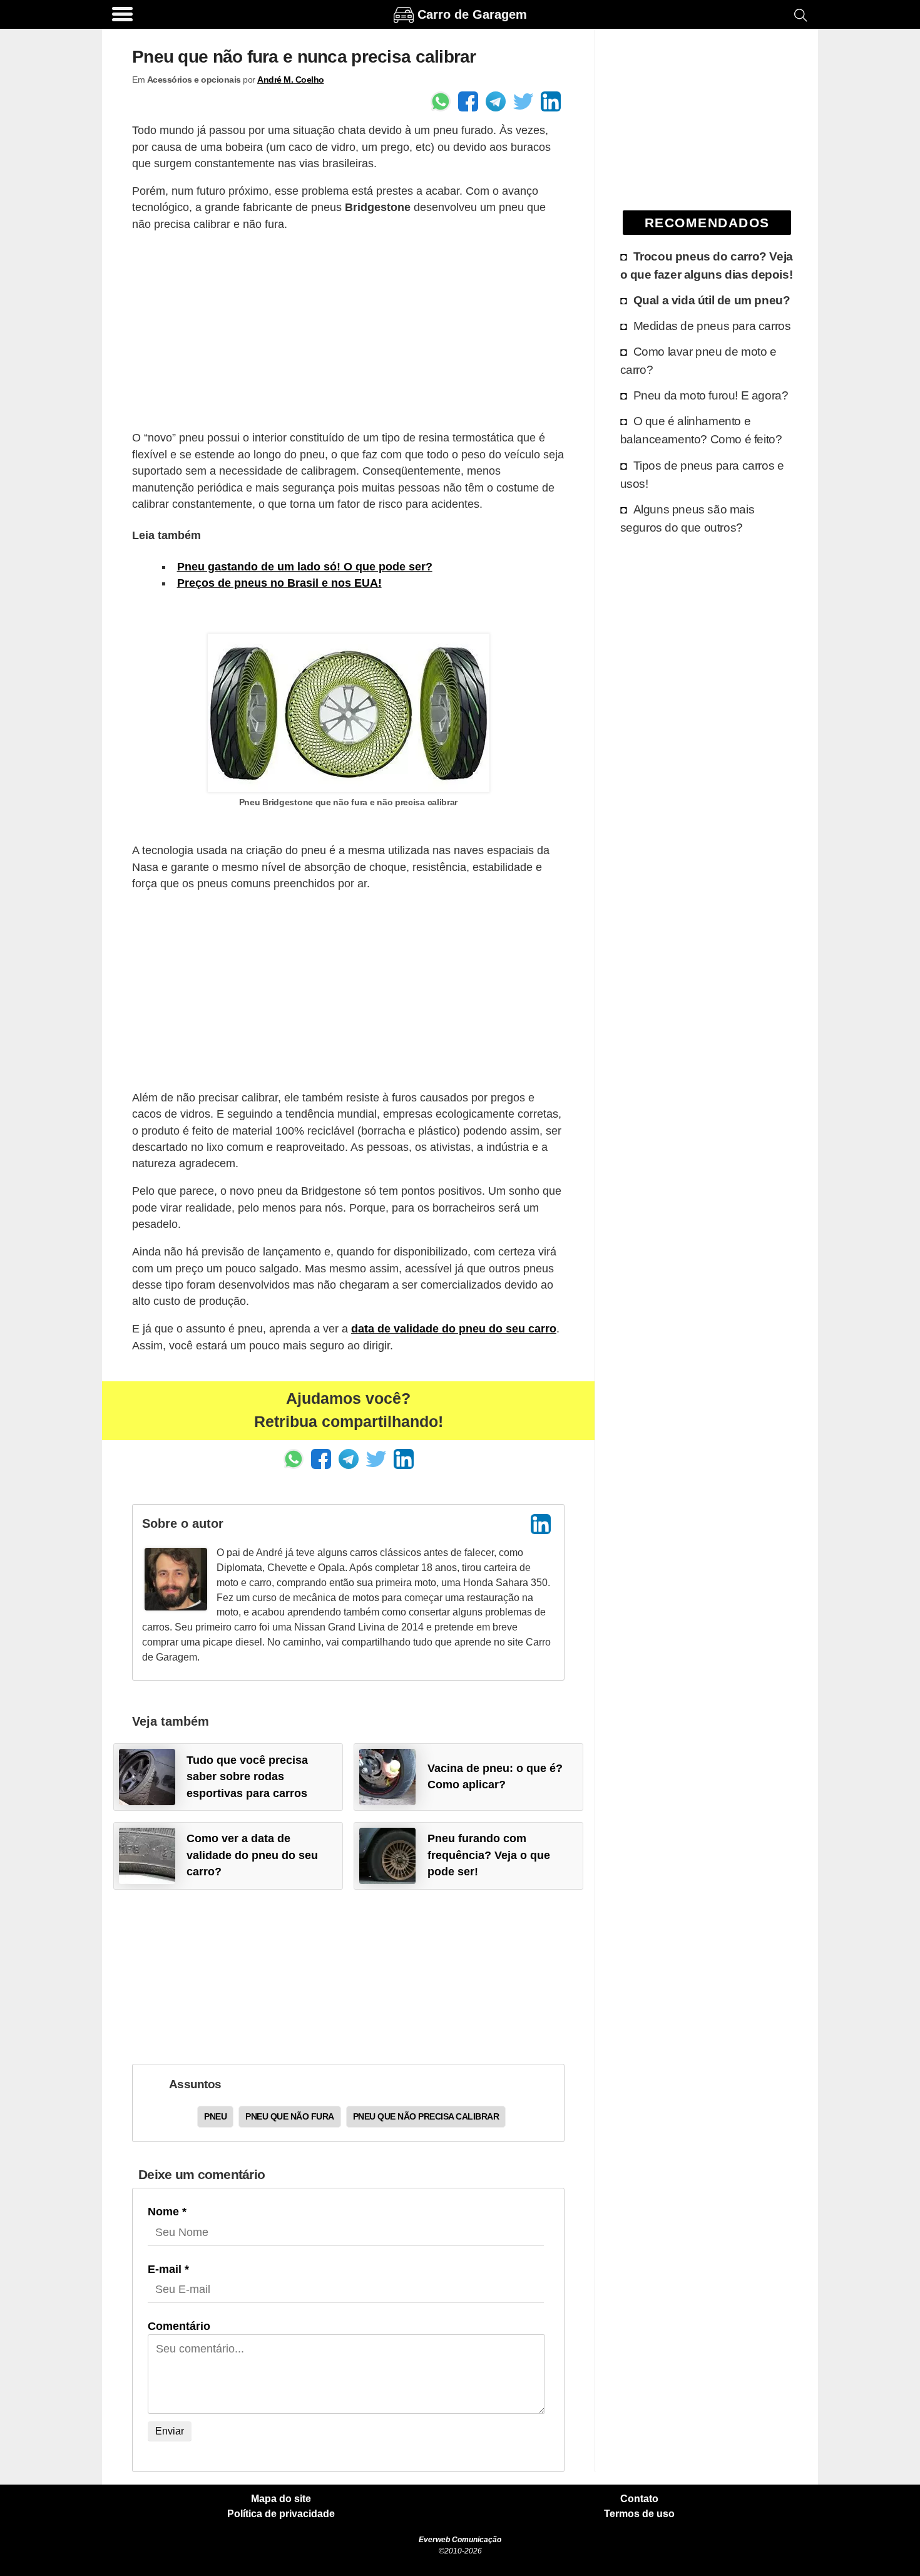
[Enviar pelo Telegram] (496, 101)
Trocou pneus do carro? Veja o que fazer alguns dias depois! (707, 265)
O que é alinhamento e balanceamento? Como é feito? (701, 430)
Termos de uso (639, 2514)
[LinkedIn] (541, 1524)
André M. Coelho (291, 80)
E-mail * (168, 2269)
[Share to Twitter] (523, 101)
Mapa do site (281, 2499)
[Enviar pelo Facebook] (468, 101)
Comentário (179, 2326)
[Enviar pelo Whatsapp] (441, 101)
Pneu (215, 2116)
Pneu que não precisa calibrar (426, 2116)
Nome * (167, 2212)
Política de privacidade (281, 2514)
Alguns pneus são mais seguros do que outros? (687, 518)
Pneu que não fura (290, 2116)
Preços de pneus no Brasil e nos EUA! (279, 583)
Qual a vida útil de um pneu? (712, 300)
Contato (639, 2499)
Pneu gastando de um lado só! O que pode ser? (305, 567)
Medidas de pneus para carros (712, 326)
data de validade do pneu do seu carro (454, 1329)
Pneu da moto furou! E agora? (711, 395)
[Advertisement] (348, 331)
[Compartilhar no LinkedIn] (551, 101)
